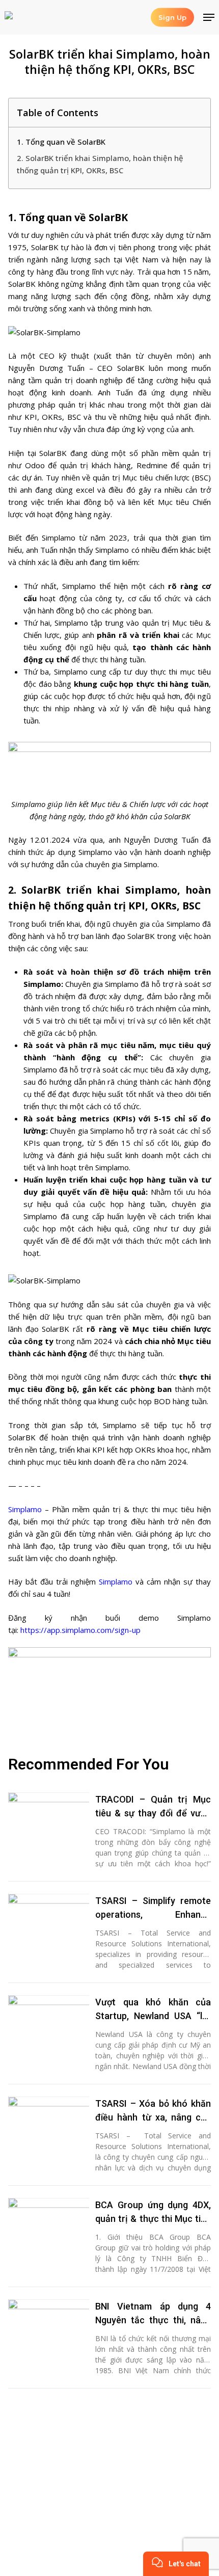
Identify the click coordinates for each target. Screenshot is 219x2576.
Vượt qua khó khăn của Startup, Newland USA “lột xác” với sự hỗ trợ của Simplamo (153, 2010)
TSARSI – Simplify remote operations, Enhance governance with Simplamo (153, 1908)
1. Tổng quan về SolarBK (61, 142)
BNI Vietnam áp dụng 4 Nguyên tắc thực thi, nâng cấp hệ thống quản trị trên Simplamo (153, 2314)
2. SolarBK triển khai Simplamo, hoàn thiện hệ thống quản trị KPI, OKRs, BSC (100, 164)
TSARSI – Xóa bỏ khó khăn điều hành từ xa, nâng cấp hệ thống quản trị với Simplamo (153, 2111)
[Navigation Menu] (209, 17)
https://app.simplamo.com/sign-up (80, 1630)
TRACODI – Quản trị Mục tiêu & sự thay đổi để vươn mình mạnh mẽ (153, 1807)
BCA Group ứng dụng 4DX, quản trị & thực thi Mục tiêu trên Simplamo (153, 2212)
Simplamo (25, 1509)
